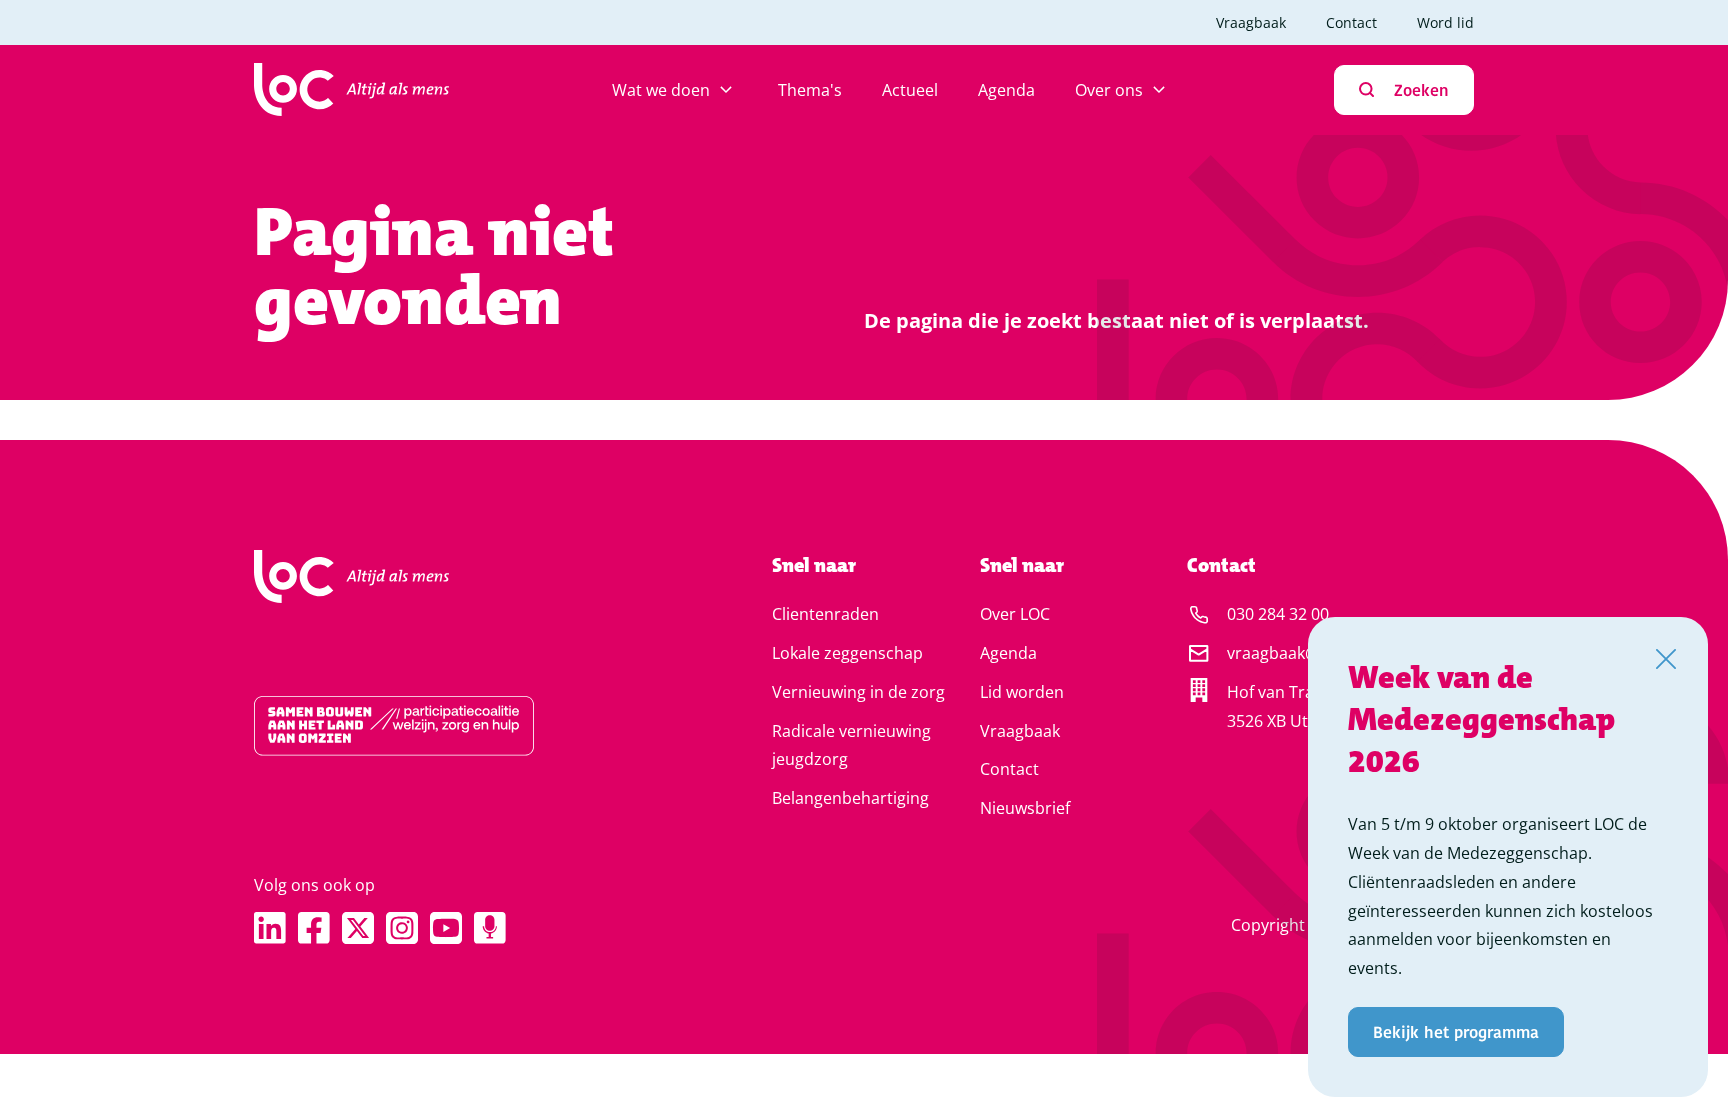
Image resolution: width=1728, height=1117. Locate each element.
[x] (358, 928)
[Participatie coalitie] (449, 726)
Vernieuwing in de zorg (858, 692)
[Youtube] (446, 928)
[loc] (351, 90)
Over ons (1109, 90)
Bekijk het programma (1456, 1031)
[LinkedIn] (270, 928)
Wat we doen (661, 90)
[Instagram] (402, 928)
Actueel (910, 90)
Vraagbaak (1251, 22)
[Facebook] (314, 928)
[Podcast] (490, 928)
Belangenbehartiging (850, 798)
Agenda (1006, 90)
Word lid (1445, 22)
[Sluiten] (1666, 659)
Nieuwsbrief (1025, 808)
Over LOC (1015, 614)
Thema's (810, 90)
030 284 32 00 (1278, 614)
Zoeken (1421, 89)
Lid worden (1022, 692)
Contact (1351, 22)
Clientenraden (825, 614)
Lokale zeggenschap (847, 653)
